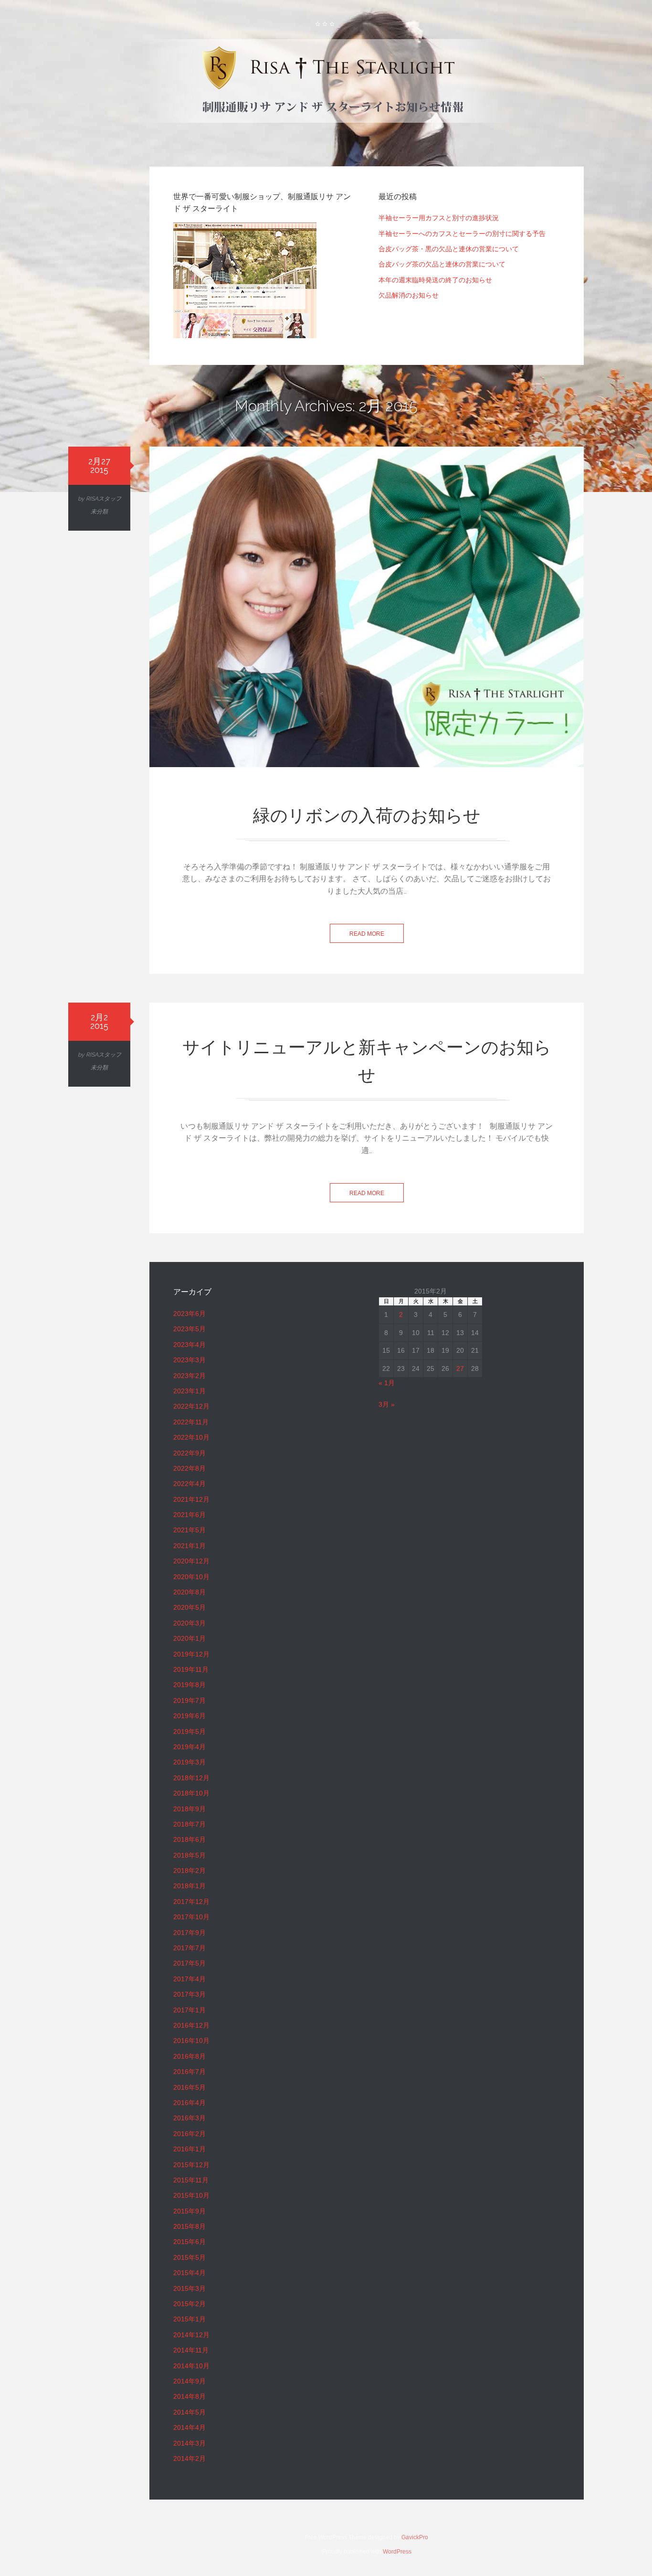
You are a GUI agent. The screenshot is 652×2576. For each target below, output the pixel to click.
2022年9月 (189, 1453)
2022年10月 (191, 1437)
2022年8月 (189, 1468)
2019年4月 (189, 1747)
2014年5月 (189, 2412)
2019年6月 (189, 1716)
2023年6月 (189, 1314)
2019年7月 (189, 1700)
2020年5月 (189, 1607)
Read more (367, 934)
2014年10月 (191, 2366)
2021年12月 (191, 1499)
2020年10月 (191, 1577)
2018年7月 (189, 1824)
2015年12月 (191, 2165)
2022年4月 (189, 1484)
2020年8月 (189, 1592)
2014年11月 (191, 2350)
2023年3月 (189, 1360)
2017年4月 (189, 1979)
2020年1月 (189, 1638)
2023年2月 (189, 1376)
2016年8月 (189, 2056)
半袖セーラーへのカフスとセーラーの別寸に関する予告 (462, 234)
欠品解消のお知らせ (409, 295)
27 (460, 1368)
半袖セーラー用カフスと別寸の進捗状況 (439, 218)
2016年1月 (189, 2149)
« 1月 (387, 1383)
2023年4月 (189, 1345)
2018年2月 (189, 1871)
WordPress (397, 2552)
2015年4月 (189, 2273)
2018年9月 (189, 1809)
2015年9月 (189, 2211)
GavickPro (415, 2537)
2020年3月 (189, 1623)
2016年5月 (189, 2087)
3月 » (387, 1404)
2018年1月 (189, 1886)
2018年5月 (189, 1855)
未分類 (99, 512)
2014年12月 (191, 2335)
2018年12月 (191, 1778)
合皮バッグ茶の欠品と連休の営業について (442, 264)
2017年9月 (189, 1933)
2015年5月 (189, 2257)
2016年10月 (191, 2041)
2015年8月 (189, 2226)
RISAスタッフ (104, 499)
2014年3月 (189, 2443)
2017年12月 (191, 1902)
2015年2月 (189, 2304)
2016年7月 (189, 2072)
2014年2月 (189, 2458)
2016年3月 (189, 2118)
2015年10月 (191, 2195)
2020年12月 (191, 1561)
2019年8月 (189, 1685)
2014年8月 (189, 2396)
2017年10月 (191, 1917)
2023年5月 (189, 1329)
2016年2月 (189, 2134)
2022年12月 (191, 1406)
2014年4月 (189, 2427)
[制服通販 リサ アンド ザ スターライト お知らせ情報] (326, 83)
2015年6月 (189, 2242)
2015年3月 (189, 2288)
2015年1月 (189, 2319)
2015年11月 (191, 2180)
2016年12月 (191, 2025)
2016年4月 (189, 2103)
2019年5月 (189, 1732)
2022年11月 (191, 1422)
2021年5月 (189, 1530)
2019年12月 (191, 1654)
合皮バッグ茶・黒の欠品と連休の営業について (449, 249)
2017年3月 (189, 1994)
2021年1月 (189, 1546)
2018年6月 (189, 1839)
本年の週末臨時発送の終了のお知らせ (435, 280)
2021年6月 (189, 1515)
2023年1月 (189, 1391)
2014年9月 (189, 2381)
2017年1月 (189, 2010)
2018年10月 (191, 1793)
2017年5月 (189, 1963)
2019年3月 (189, 1762)
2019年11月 (191, 1669)
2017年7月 (189, 1948)
